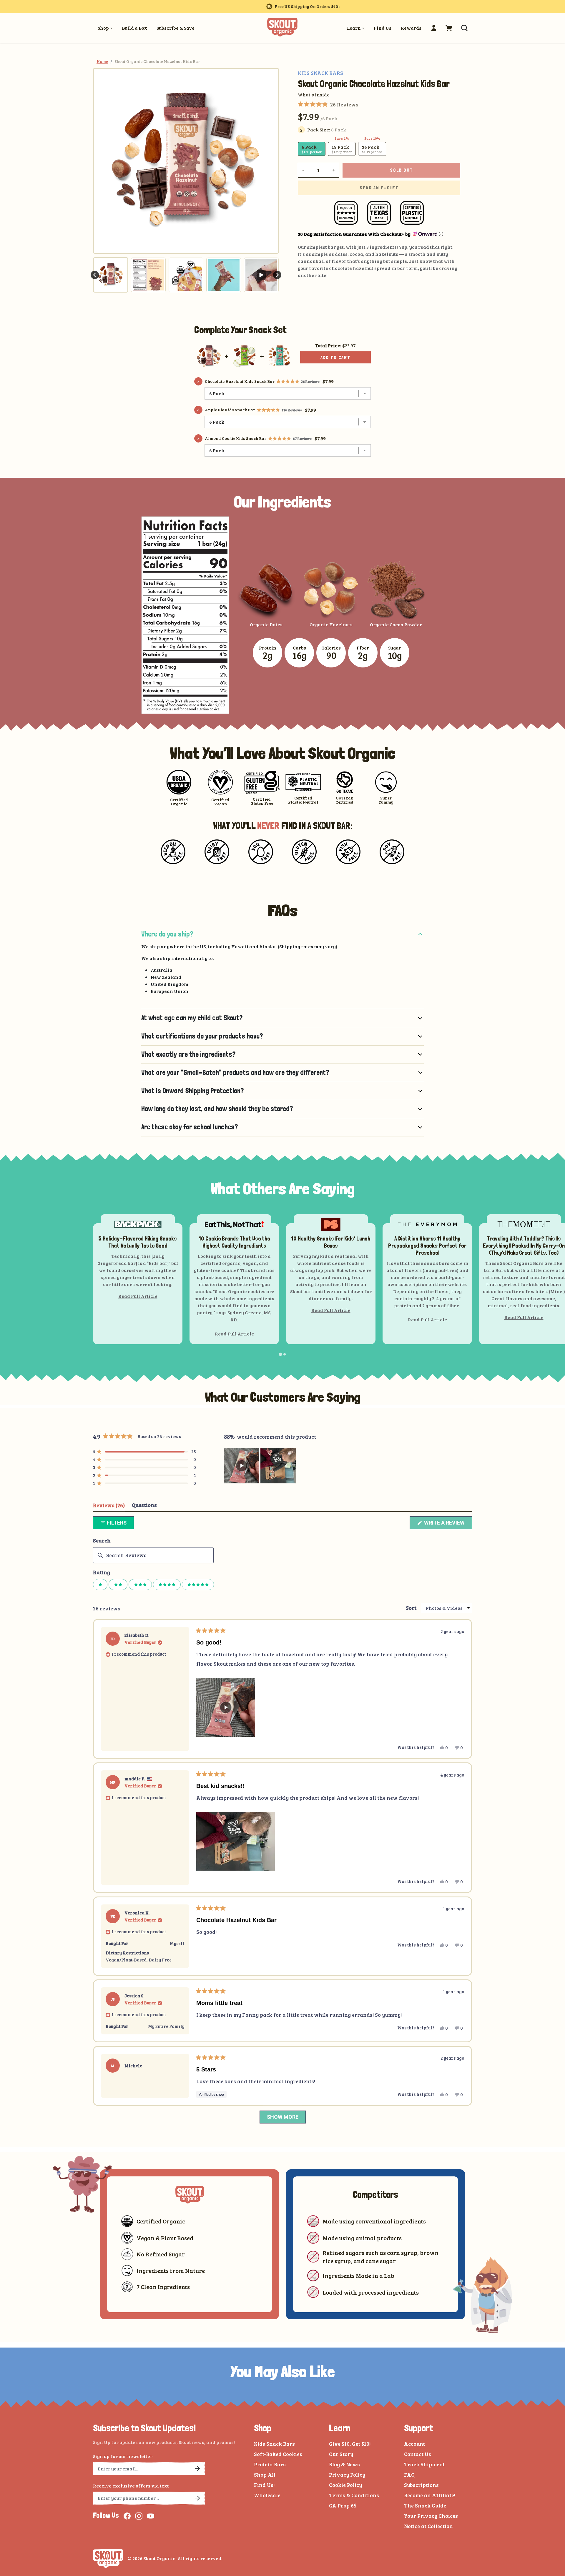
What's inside (314, 95)
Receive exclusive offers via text (131, 2486)
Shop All (265, 2475)
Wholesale (267, 2495)
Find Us (383, 28)
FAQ (409, 2475)
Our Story (341, 2454)
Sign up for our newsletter (123, 2456)
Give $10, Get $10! (350, 2444)
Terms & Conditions (354, 2495)
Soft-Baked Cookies (278, 2454)
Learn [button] (354, 28)
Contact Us (418, 2454)
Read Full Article (138, 1296)
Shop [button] (103, 28)
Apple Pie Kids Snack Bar (230, 410)
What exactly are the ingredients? (188, 1054)
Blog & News (344, 2464)
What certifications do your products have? (202, 1036)
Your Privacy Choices (431, 2516)
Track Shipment (424, 2464)
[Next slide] (277, 275)
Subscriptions (421, 2485)
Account (414, 2444)
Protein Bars (270, 2464)
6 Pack (312, 149)
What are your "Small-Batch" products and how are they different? (235, 1072)
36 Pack (372, 149)
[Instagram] (139, 2516)
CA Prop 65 (343, 2505)
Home (102, 61)
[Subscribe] (197, 2469)
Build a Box (134, 28)
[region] (260, 1466)
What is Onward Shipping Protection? (192, 1091)
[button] (449, 28)
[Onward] (424, 234)
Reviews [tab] (109, 1506)
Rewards (411, 28)
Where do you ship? (167, 934)
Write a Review (447, 1524)
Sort (411, 1608)
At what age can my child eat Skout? (192, 1018)
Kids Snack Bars (274, 2444)
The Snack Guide (425, 2505)
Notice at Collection (428, 2526)
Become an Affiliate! (430, 2495)
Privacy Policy (347, 2475)
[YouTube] (151, 2516)
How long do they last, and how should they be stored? (217, 1109)
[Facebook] (127, 2516)
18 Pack (342, 149)
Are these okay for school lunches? (190, 1127)
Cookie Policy (345, 2485)
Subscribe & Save (176, 28)
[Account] (434, 28)
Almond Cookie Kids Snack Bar (236, 438)
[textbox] (153, 1555)
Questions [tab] (144, 1506)
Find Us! (264, 2485)
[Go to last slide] (95, 275)
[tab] (280, 1354)
